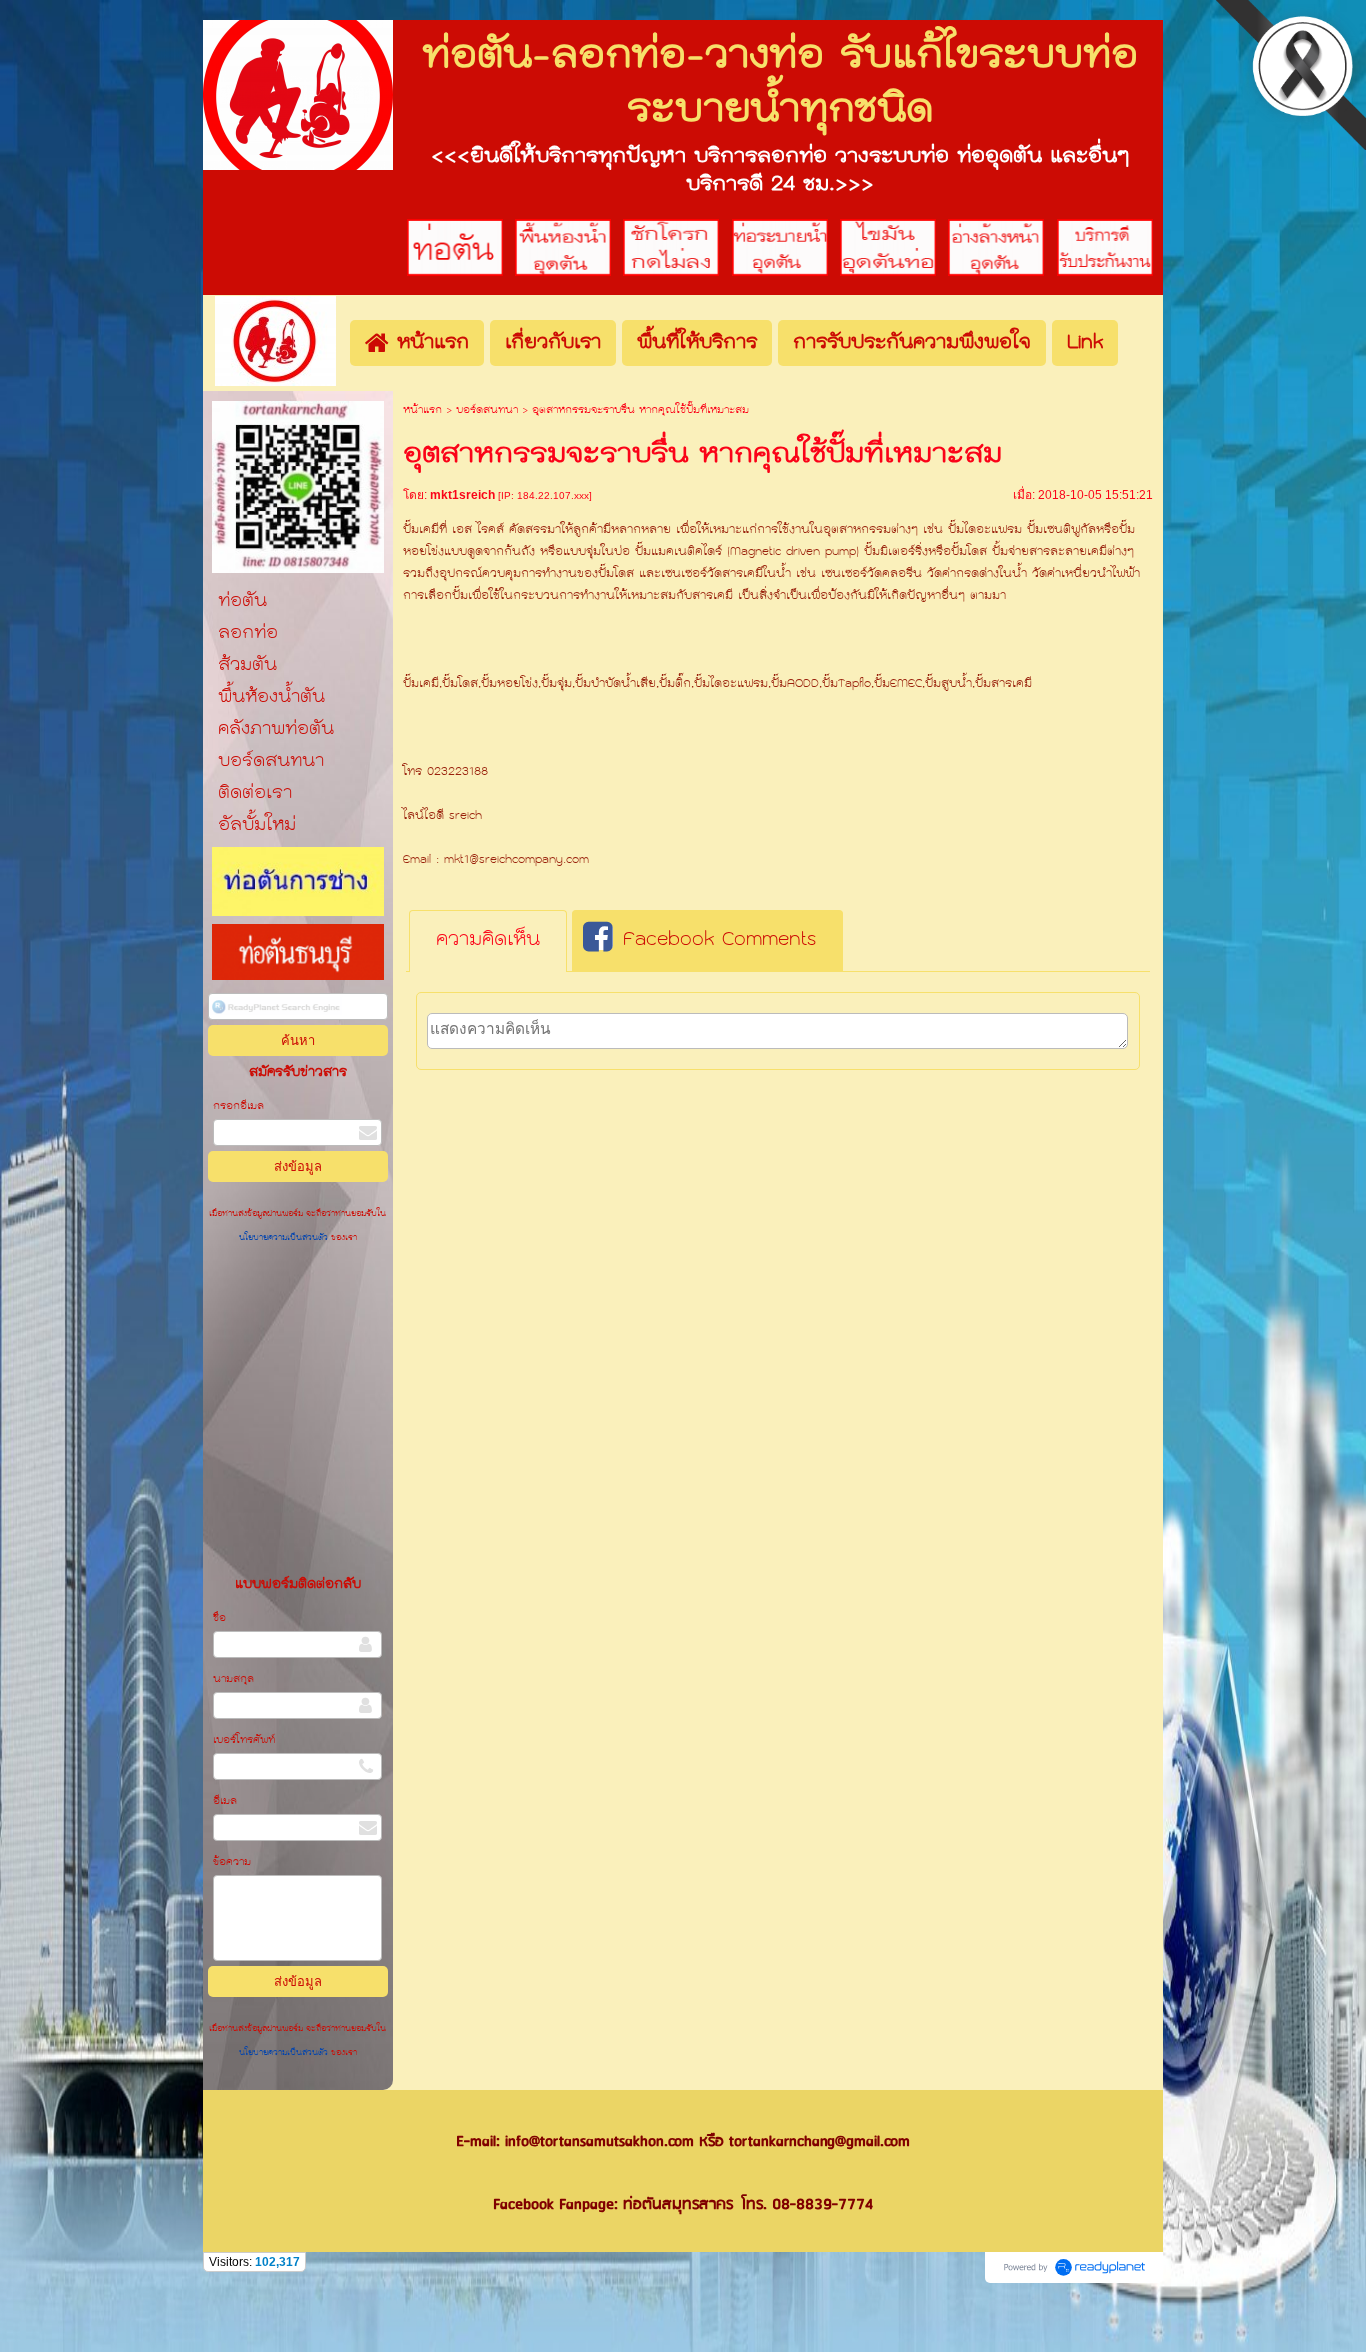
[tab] (488, 941)
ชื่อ (219, 1618)
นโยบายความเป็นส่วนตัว (285, 1238)
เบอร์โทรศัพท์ (244, 1740)
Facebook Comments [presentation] (719, 940)
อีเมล (225, 1801)
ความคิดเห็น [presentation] (488, 940)
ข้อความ (232, 1862)
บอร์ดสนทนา (487, 410)
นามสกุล (233, 1679)
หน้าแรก (422, 410)
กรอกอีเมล (238, 1106)
